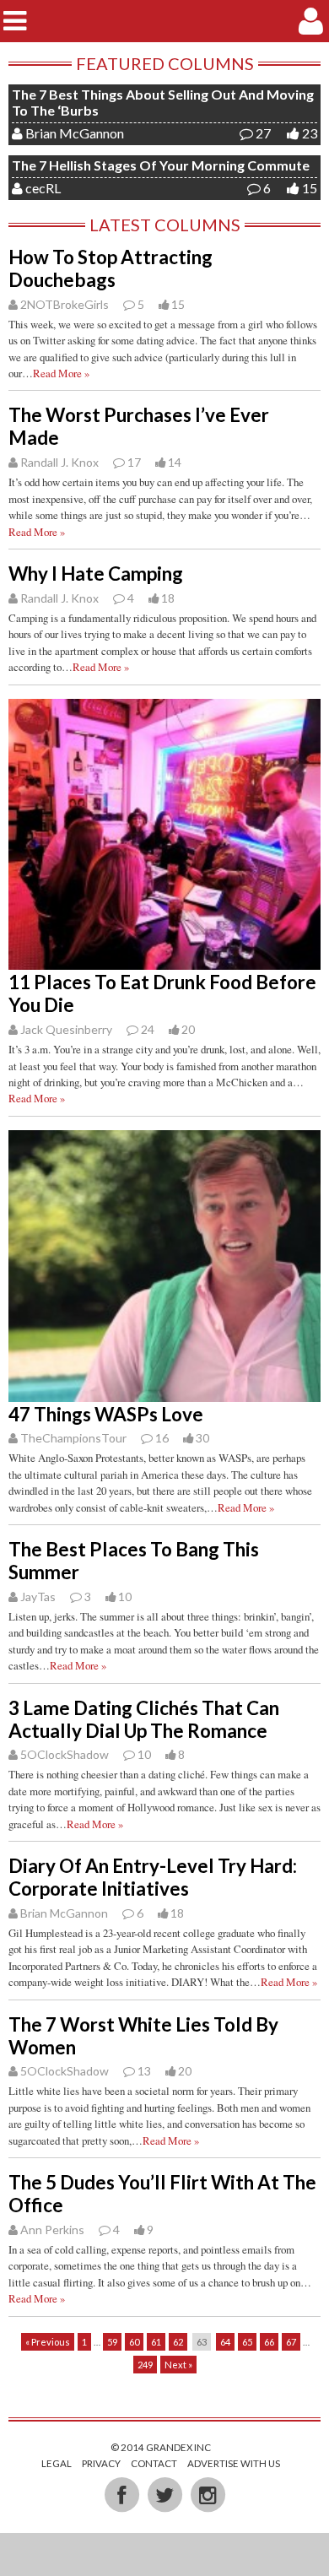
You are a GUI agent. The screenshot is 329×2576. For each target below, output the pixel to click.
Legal (57, 2463)
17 (134, 462)
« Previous (48, 2342)
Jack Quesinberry (66, 1029)
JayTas (38, 1596)
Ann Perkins (52, 2230)
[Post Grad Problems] (165, 21)
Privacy (101, 2463)
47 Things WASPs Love (106, 1414)
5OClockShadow (65, 1754)
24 (148, 1029)
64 (225, 2342)
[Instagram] (208, 2493)
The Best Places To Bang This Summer (134, 1561)
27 (263, 133)
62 (178, 2342)
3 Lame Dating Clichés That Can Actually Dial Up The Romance (144, 1719)
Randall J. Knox (59, 462)
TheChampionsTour (73, 1438)
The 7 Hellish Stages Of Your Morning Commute (161, 165)
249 (145, 2365)
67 (291, 2342)
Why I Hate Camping (96, 574)
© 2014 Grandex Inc (161, 2447)
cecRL (43, 188)
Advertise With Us (234, 2463)
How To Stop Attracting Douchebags (111, 268)
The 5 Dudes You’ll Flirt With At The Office (162, 2194)
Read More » (61, 373)
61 (156, 2342)
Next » (178, 2365)
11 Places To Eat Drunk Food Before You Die (162, 993)
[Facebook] (123, 2493)
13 (144, 2071)
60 (134, 2342)
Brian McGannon (75, 133)
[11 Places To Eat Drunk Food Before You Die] (164, 961)
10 (144, 1754)
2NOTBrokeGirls (65, 304)
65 (247, 2342)
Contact (154, 2463)
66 (269, 2342)
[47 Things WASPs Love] (164, 1393)
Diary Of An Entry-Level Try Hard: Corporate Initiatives (153, 1877)
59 (112, 2342)
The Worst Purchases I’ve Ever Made (139, 426)
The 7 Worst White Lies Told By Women (143, 2036)
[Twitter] (166, 2493)
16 (162, 1438)
